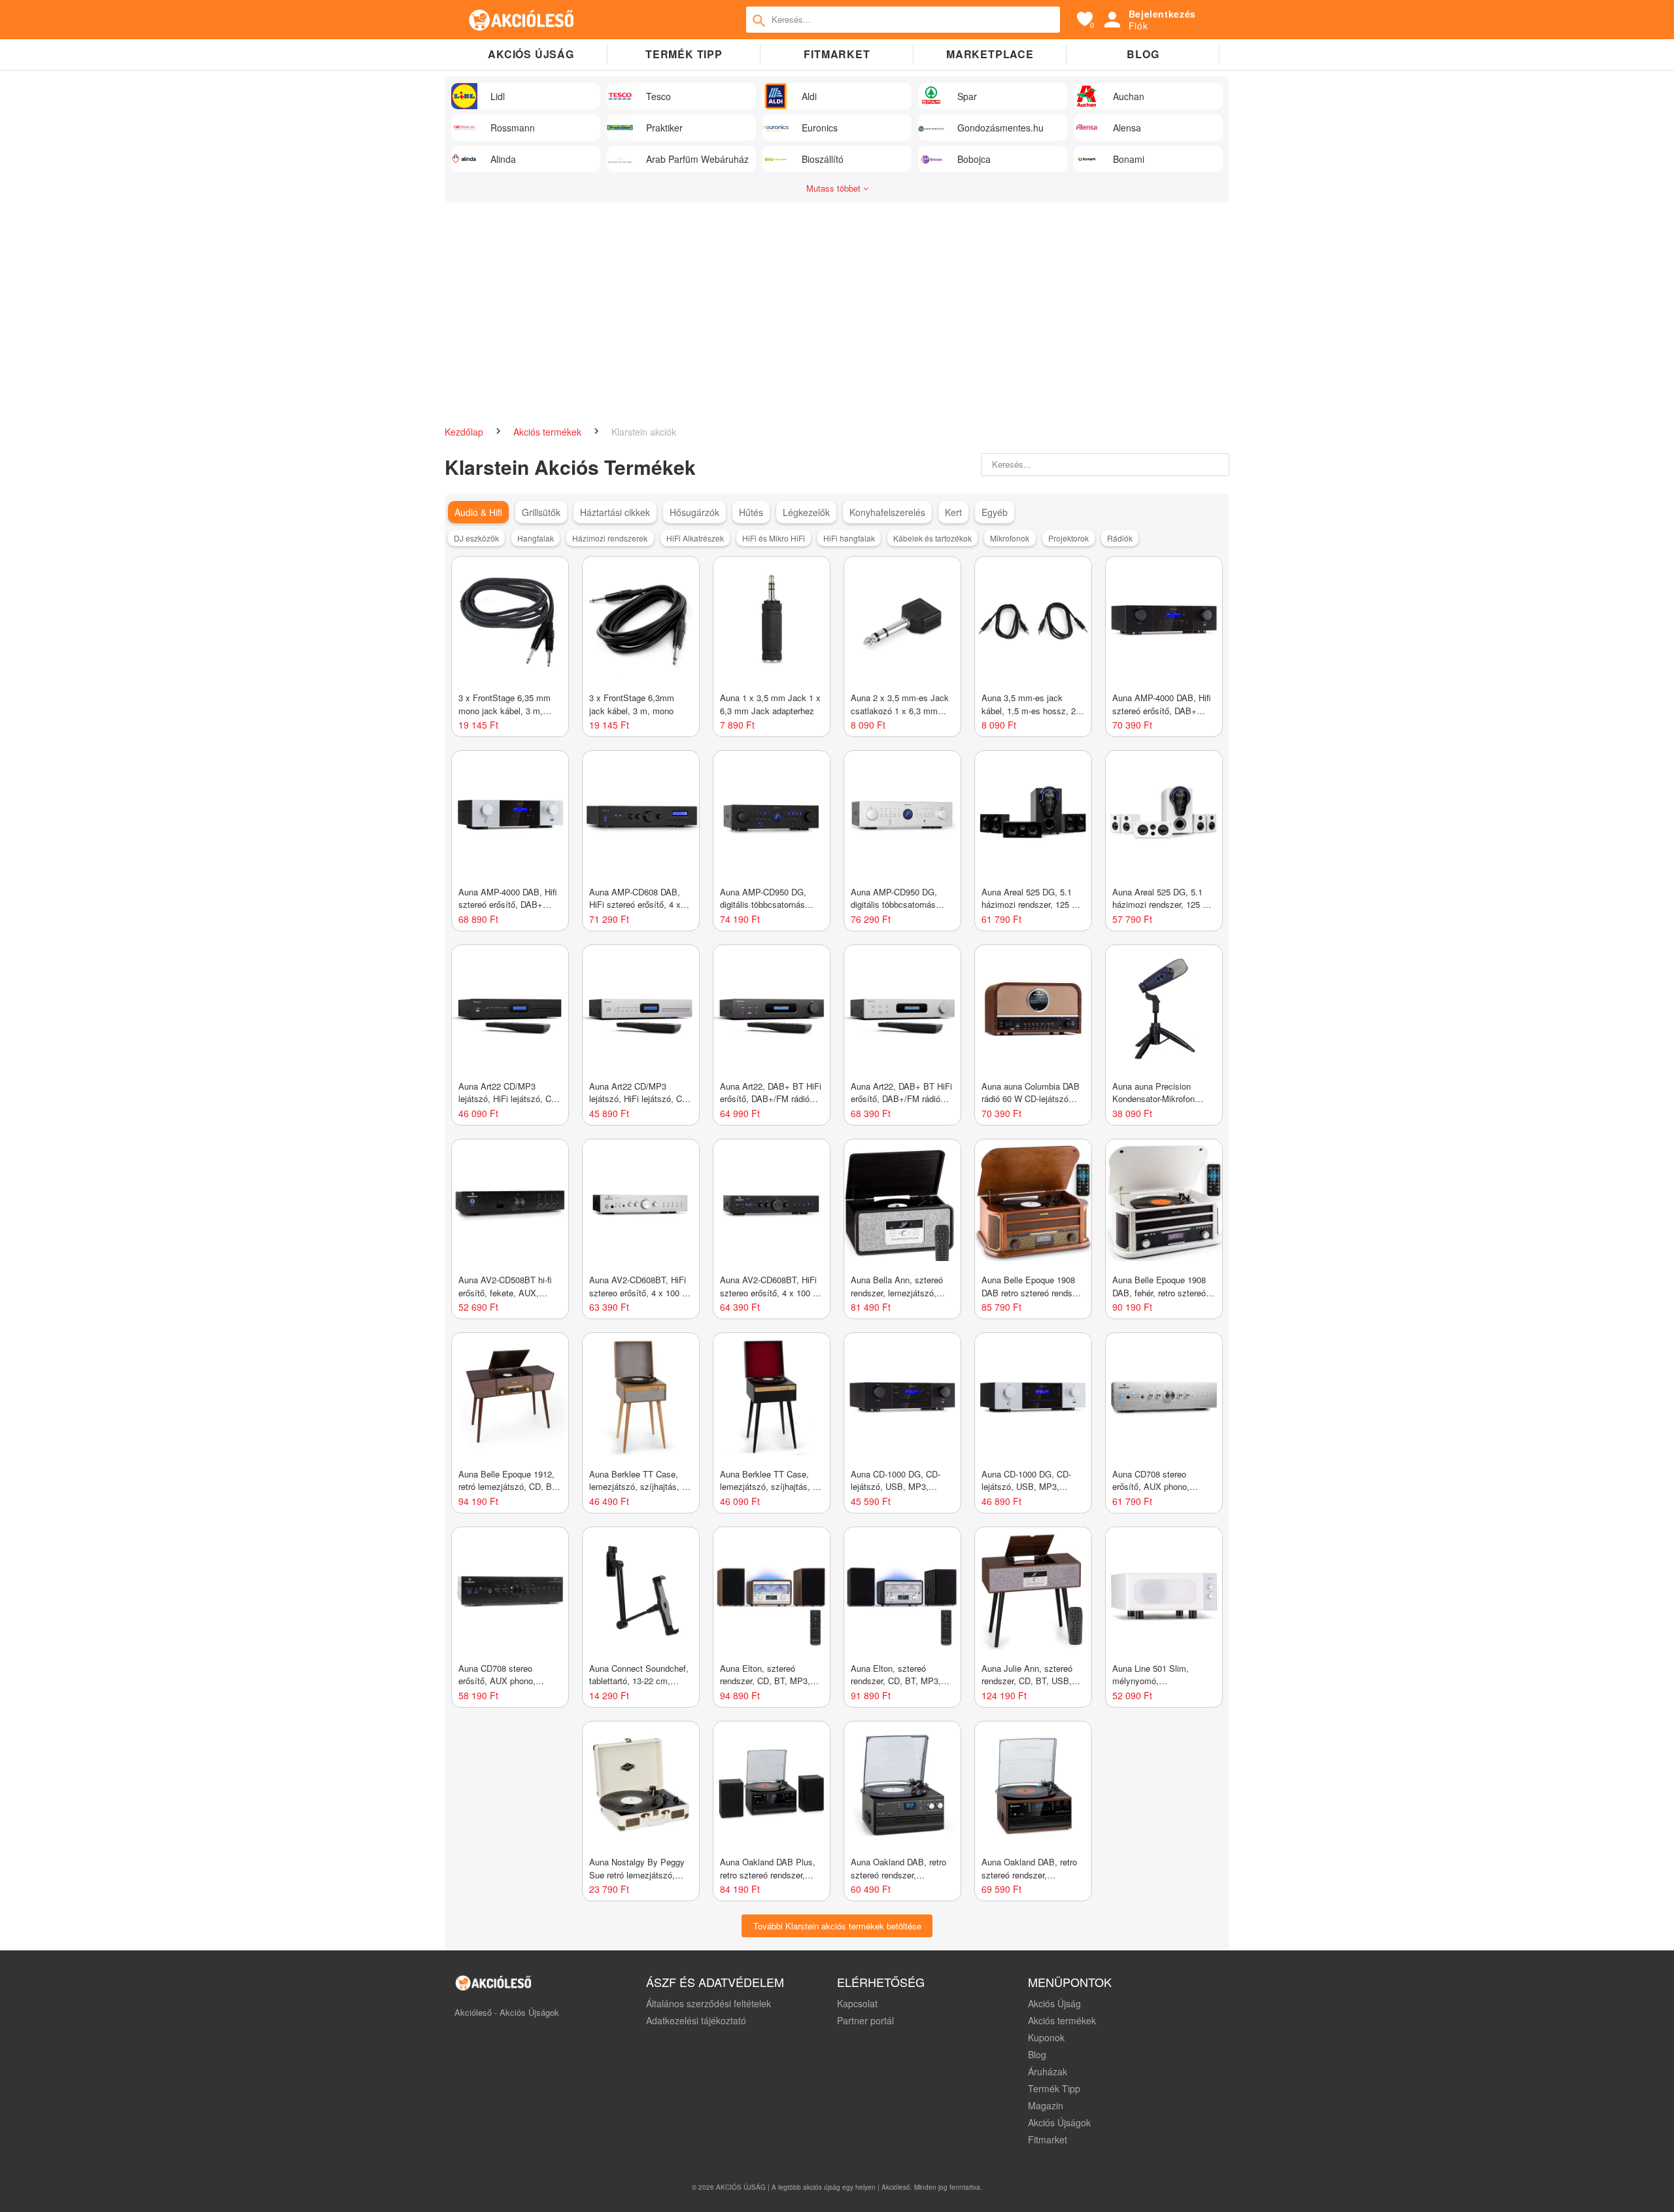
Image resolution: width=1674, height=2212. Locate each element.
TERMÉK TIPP (684, 54)
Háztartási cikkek (615, 512)
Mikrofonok (1010, 538)
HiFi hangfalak (849, 538)
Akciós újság (531, 54)
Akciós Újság (1054, 2003)
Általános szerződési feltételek (709, 2003)
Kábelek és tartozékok (932, 538)
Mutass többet (835, 188)
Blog (1143, 54)
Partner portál (865, 2020)
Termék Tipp (1054, 2088)
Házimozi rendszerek (610, 538)
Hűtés (751, 512)
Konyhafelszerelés (887, 512)
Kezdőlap (465, 432)
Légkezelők (806, 512)
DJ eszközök (476, 538)
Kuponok (1046, 2037)
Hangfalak (536, 538)
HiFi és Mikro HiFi (774, 538)
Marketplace (990, 54)
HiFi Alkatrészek (695, 538)
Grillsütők (541, 512)
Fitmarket (837, 54)
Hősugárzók (694, 512)
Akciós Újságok (1059, 2122)
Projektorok (1068, 538)
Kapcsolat (857, 2003)
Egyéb (995, 512)
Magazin (1046, 2105)
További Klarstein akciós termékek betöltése (837, 1926)
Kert (953, 512)
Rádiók (1120, 538)
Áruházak (1048, 2071)
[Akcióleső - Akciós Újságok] (522, 20)
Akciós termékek (549, 432)
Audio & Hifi (478, 512)
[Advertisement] (837, 307)
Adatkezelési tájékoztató (696, 2020)
